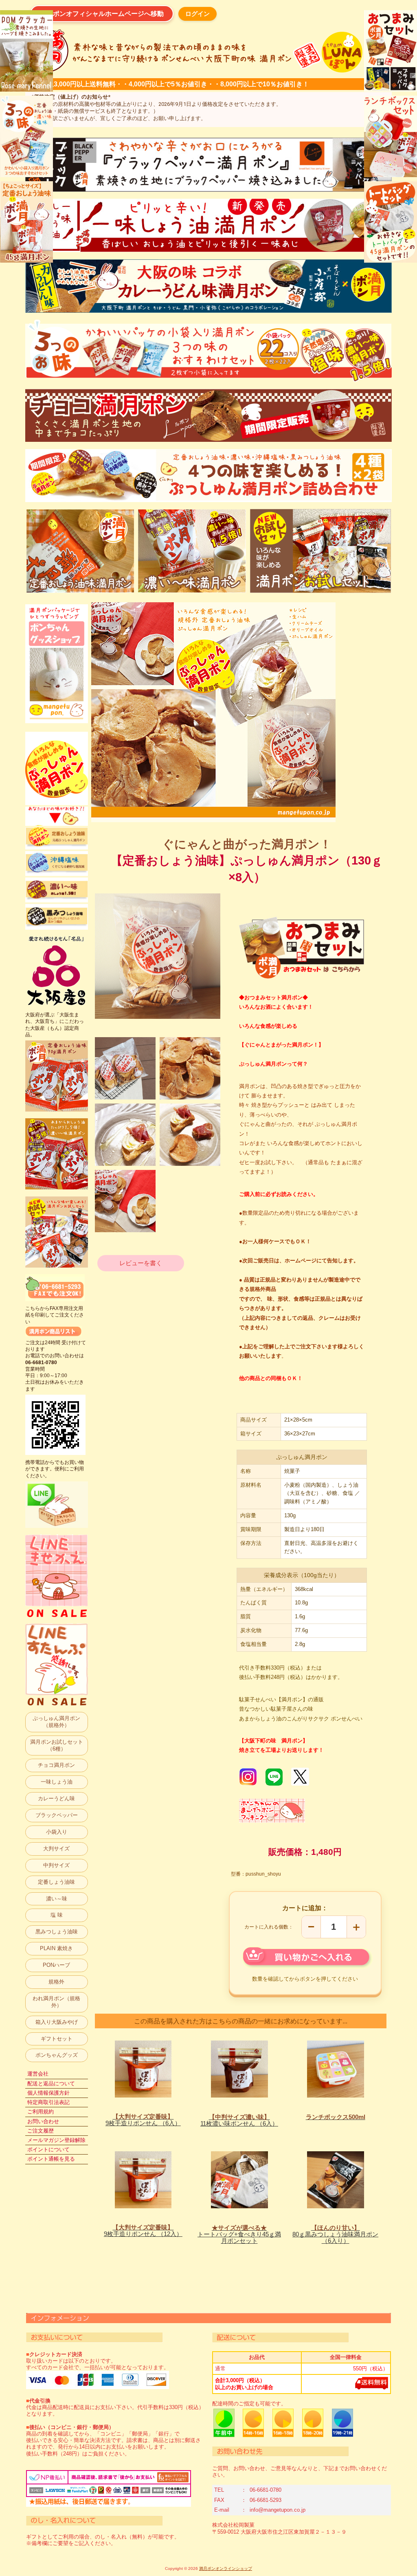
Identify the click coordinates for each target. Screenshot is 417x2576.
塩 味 (57, 1915)
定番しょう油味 (56, 1882)
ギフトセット (57, 2039)
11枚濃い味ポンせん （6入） (239, 2120)
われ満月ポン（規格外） (56, 2002)
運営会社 (38, 2074)
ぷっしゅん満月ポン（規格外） (56, 1722)
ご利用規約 (41, 2112)
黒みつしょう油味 (57, 1932)
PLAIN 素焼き (56, 1948)
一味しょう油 (57, 1782)
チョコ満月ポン (56, 1765)
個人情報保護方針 (48, 2093)
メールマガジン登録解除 (56, 2140)
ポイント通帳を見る (51, 2159)
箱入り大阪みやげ (57, 2022)
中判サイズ (56, 1865)
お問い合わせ (43, 2121)
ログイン (198, 14)
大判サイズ (56, 1849)
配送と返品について (51, 2083)
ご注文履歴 (41, 2131)
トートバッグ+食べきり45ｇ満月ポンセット (239, 2234)
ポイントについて (48, 2149)
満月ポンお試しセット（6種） (57, 1745)
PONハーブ (56, 1965)
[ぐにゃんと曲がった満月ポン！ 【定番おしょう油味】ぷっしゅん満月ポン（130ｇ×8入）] (125, 1068)
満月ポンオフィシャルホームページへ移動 (102, 14)
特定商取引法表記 (48, 2102)
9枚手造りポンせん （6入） (143, 2120)
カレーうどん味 (56, 1798)
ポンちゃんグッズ (57, 2055)
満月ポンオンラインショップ (226, 2568)
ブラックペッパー (57, 1815)
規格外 (56, 1982)
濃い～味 (57, 1899)
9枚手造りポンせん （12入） (143, 2231)
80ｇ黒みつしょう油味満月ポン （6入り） (335, 2234)
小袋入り (57, 1832)
